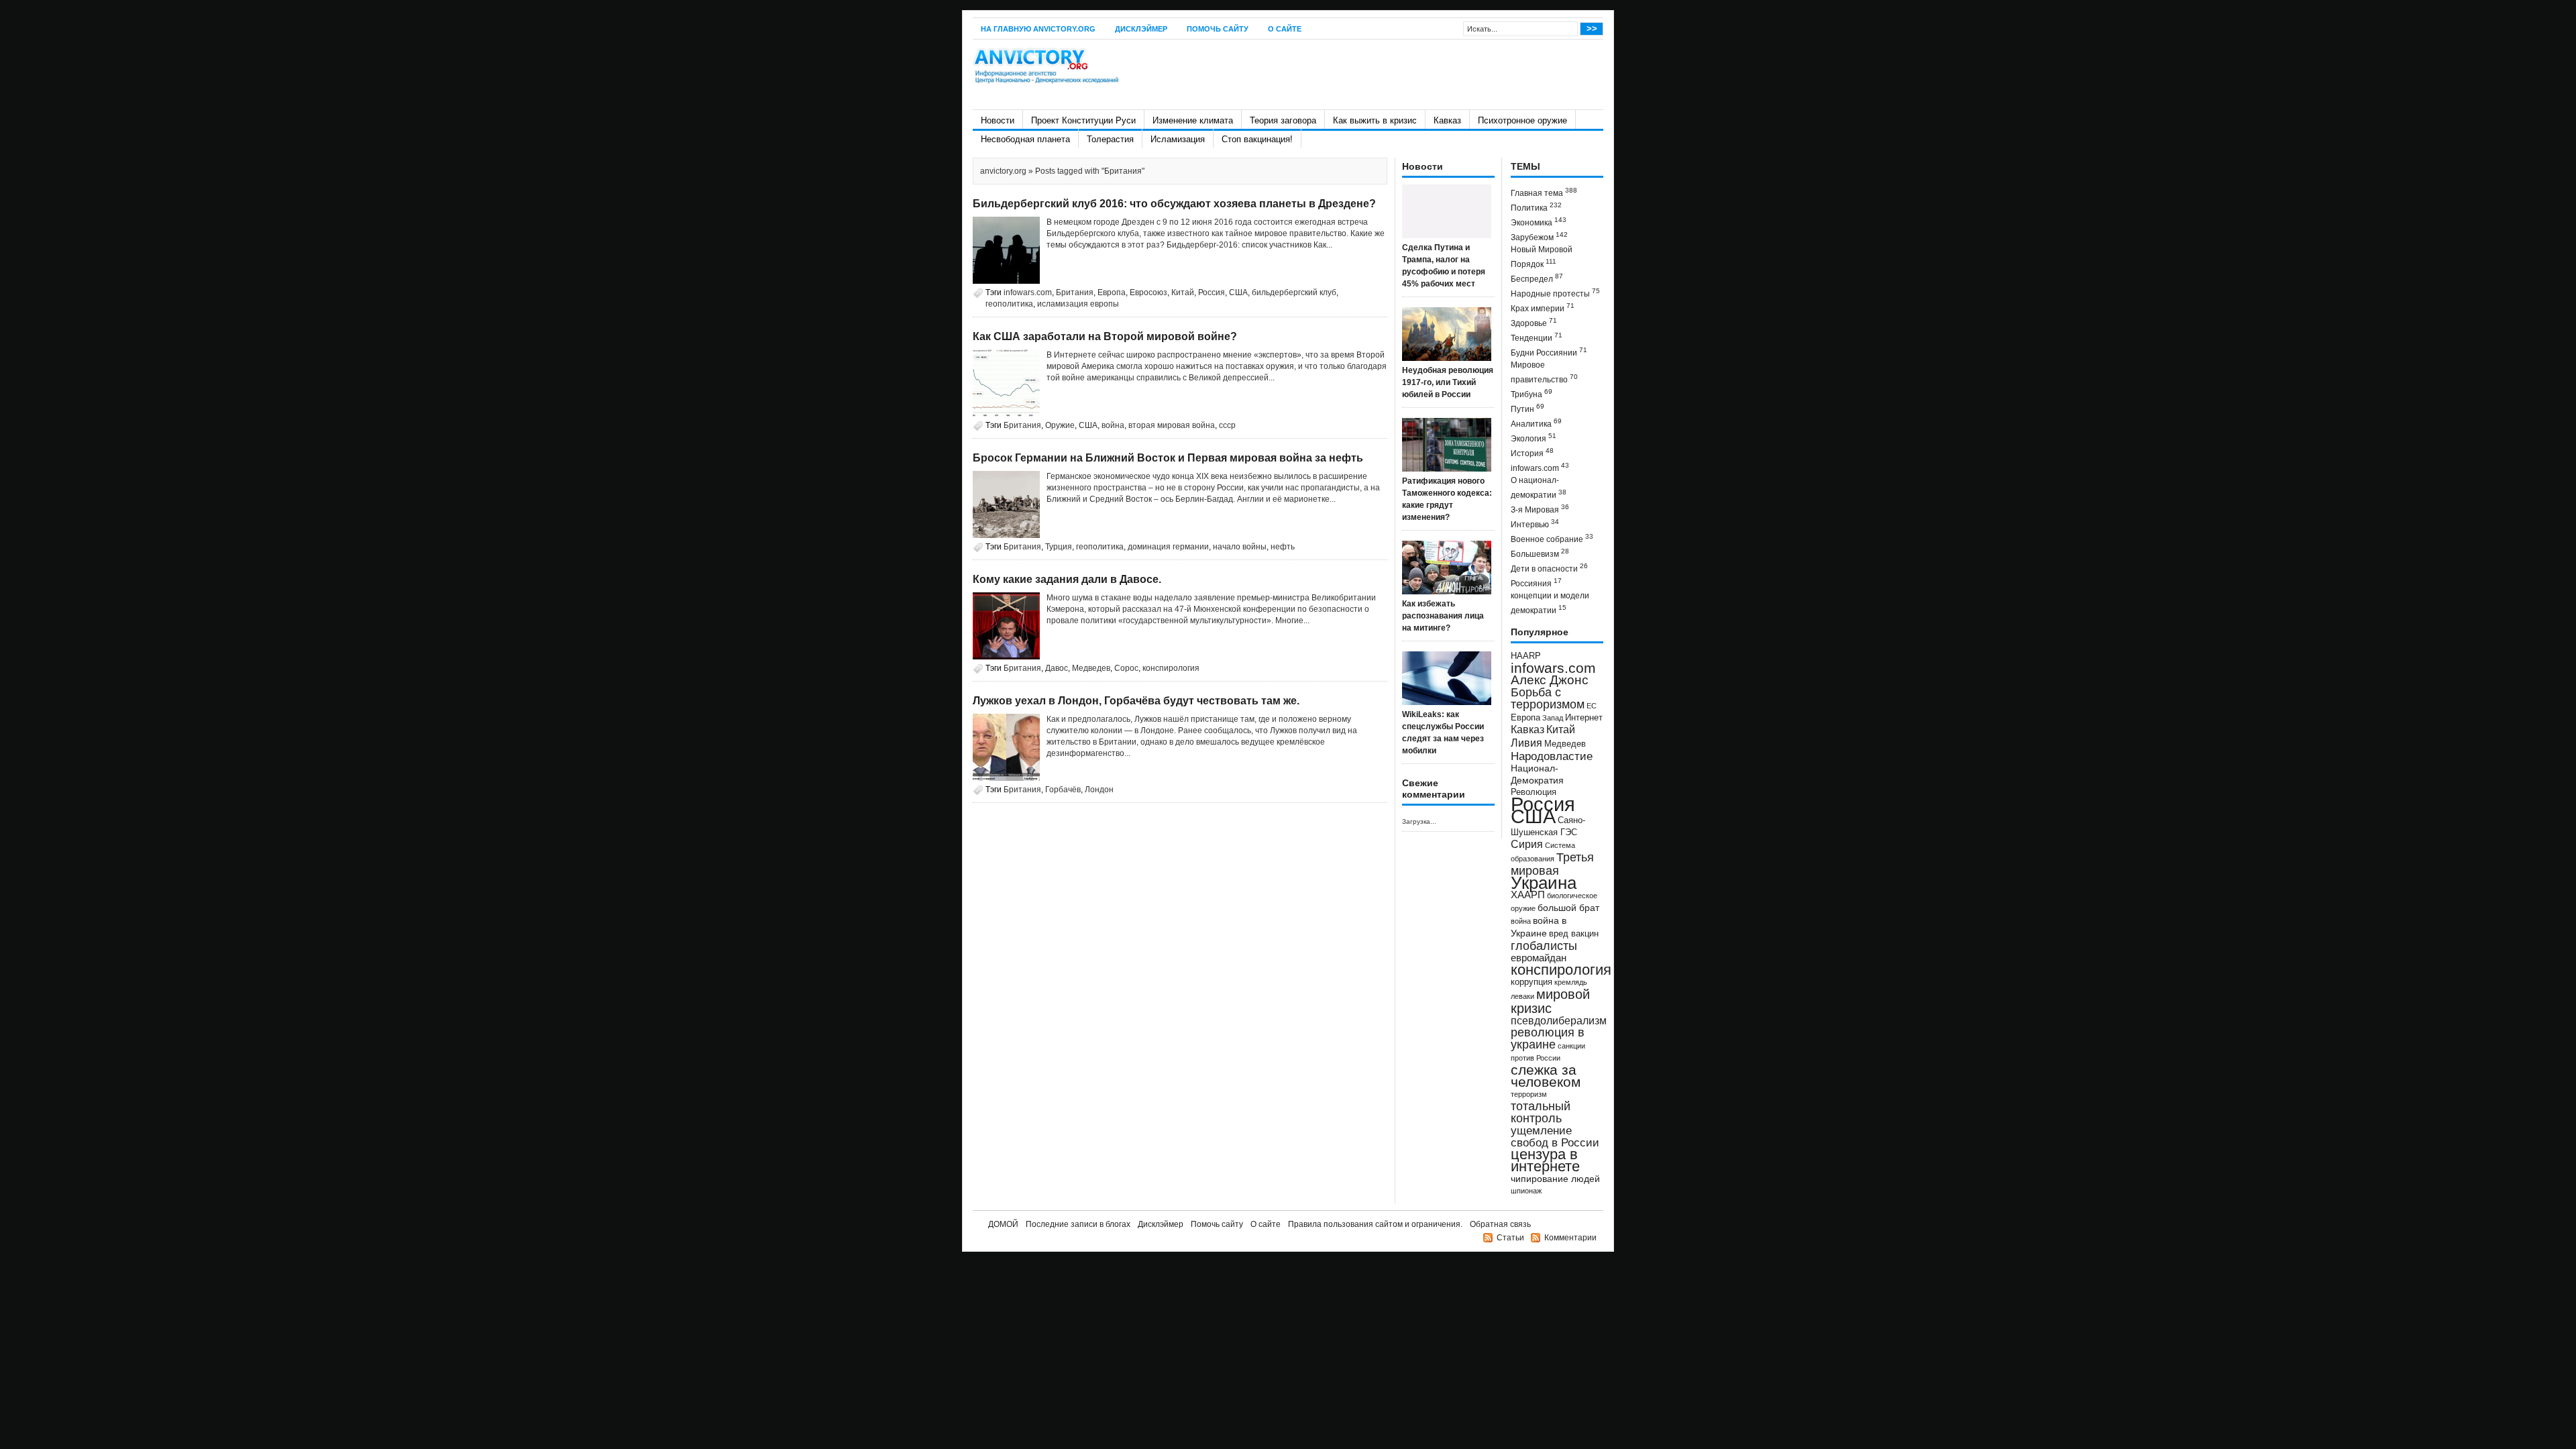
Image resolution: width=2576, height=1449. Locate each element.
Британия (1075, 292)
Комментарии (1570, 1238)
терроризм (1529, 1094)
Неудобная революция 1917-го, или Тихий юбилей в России (1448, 382)
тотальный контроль (1541, 1112)
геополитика (1009, 304)
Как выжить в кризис (1375, 120)
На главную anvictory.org (1038, 29)
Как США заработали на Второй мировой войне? (1105, 336)
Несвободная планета (1025, 139)
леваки (1522, 996)
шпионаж (1526, 1191)
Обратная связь (1500, 1224)
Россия (1212, 292)
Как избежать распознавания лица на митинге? (1443, 616)
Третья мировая (1552, 864)
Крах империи (1543, 308)
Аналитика (1536, 423)
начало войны (1240, 547)
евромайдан (1539, 958)
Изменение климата (1193, 120)
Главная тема (1544, 192)
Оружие (1060, 425)
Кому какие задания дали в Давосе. (1067, 579)
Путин (1527, 408)
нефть (1283, 547)
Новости (998, 120)
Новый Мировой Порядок (1542, 257)
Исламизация (1178, 139)
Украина (1544, 883)
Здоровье (1534, 322)
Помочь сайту (1218, 29)
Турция (1059, 547)
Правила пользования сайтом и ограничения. (1375, 1224)
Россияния (1536, 583)
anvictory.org (1003, 171)
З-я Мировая (1540, 509)
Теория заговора (1283, 120)
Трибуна (1532, 393)
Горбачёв (1063, 790)
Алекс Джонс (1550, 680)
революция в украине (1548, 1038)
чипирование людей (1555, 1179)
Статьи (1510, 1238)
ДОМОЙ (1003, 1224)
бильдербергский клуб (1294, 292)
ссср (1227, 425)
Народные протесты (1555, 293)
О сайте (1285, 29)
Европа (1112, 292)
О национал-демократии (1539, 488)
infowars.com (1028, 292)
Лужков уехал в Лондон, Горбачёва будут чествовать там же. (1136, 701)
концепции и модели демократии (1550, 603)
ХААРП (1528, 895)
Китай (1183, 292)
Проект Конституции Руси (1083, 120)
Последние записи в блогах (1078, 1224)
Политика (1536, 207)
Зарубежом (1539, 236)
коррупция (1532, 982)
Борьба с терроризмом (1548, 698)
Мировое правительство (1544, 372)
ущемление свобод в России (1555, 1136)
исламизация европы (1078, 304)
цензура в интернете (1545, 1160)
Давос (1057, 668)
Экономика (1539, 222)
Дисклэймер (1141, 29)
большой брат (1568, 908)
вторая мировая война (1172, 425)
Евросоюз (1148, 292)
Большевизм (1540, 553)
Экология (1534, 438)
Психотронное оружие (1522, 120)
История (1532, 452)
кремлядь (1571, 982)
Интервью (1535, 524)
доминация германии (1168, 547)
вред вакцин (1574, 933)
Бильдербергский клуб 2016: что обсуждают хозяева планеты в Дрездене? (1174, 204)
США (1238, 292)
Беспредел (1537, 278)
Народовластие (1552, 756)
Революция (1534, 792)
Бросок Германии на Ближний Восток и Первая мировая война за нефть (1168, 458)
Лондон (1099, 790)
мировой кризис (1550, 1001)
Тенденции (1537, 337)
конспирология (1171, 668)
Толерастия (1110, 139)
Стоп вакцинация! (1257, 139)
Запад (1553, 718)
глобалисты (1544, 946)
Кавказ (1447, 120)
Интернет (1584, 718)
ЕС (1592, 706)
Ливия (1526, 743)
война (1113, 425)
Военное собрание (1552, 538)
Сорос (1126, 668)
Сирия (1527, 844)
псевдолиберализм (1559, 1020)
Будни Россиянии (1549, 352)
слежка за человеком (1546, 1076)
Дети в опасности (1549, 568)
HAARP (1526, 656)
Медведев (1091, 668)
